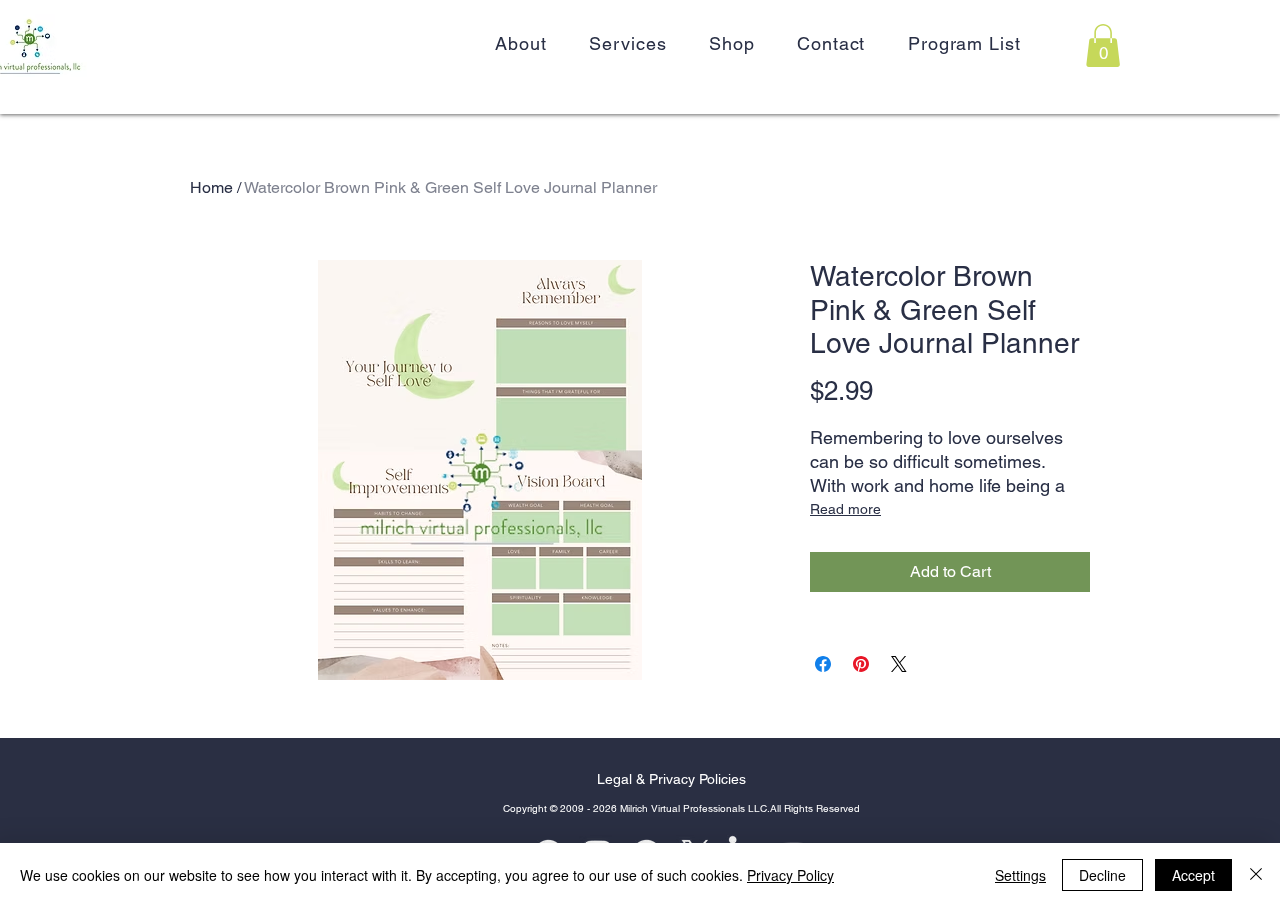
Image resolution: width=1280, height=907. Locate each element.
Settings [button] (1020, 875)
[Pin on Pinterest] (861, 664)
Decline (1102, 875)
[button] (1103, 45)
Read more (845, 509)
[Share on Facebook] (823, 664)
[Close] (1256, 875)
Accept (1193, 875)
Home (211, 187)
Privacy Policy (790, 875)
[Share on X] (899, 664)
